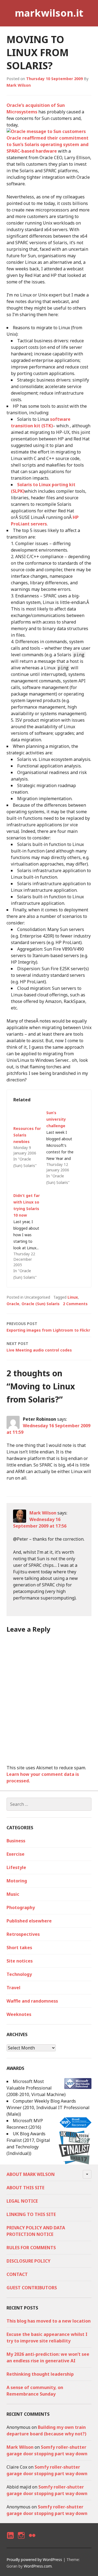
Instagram (21, 2540)
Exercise (16, 1854)
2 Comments (75, 1304)
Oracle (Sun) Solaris (41, 1304)
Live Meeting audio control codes (39, 1347)
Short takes (19, 1948)
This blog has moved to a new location (49, 2321)
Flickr (32, 2540)
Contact (17, 2274)
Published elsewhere (29, 1921)
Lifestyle (16, 1867)
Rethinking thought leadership (40, 2374)
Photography (21, 1907)
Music (13, 1894)
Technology (19, 1974)
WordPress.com (38, 2566)
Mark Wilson (19, 85)
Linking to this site (31, 2214)
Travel (13, 1988)
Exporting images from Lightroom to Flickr (48, 1327)
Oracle (13, 1304)
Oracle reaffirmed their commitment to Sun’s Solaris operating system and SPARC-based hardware (48, 144)
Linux (73, 1297)
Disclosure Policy (28, 2261)
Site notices (20, 1961)
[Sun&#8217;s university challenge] (63, 1148)
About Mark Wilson (31, 2174)
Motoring (17, 1881)
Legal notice (22, 2201)
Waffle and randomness (32, 2001)
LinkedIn (10, 2540)
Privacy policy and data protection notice (36, 2231)
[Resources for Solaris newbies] (27, 1117)
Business (16, 1841)
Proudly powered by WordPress (34, 2560)
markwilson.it (49, 13)
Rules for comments (31, 2248)
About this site (25, 2188)
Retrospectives (23, 1934)
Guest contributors (32, 2288)
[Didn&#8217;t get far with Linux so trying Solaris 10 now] (30, 1236)
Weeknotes (19, 2014)
